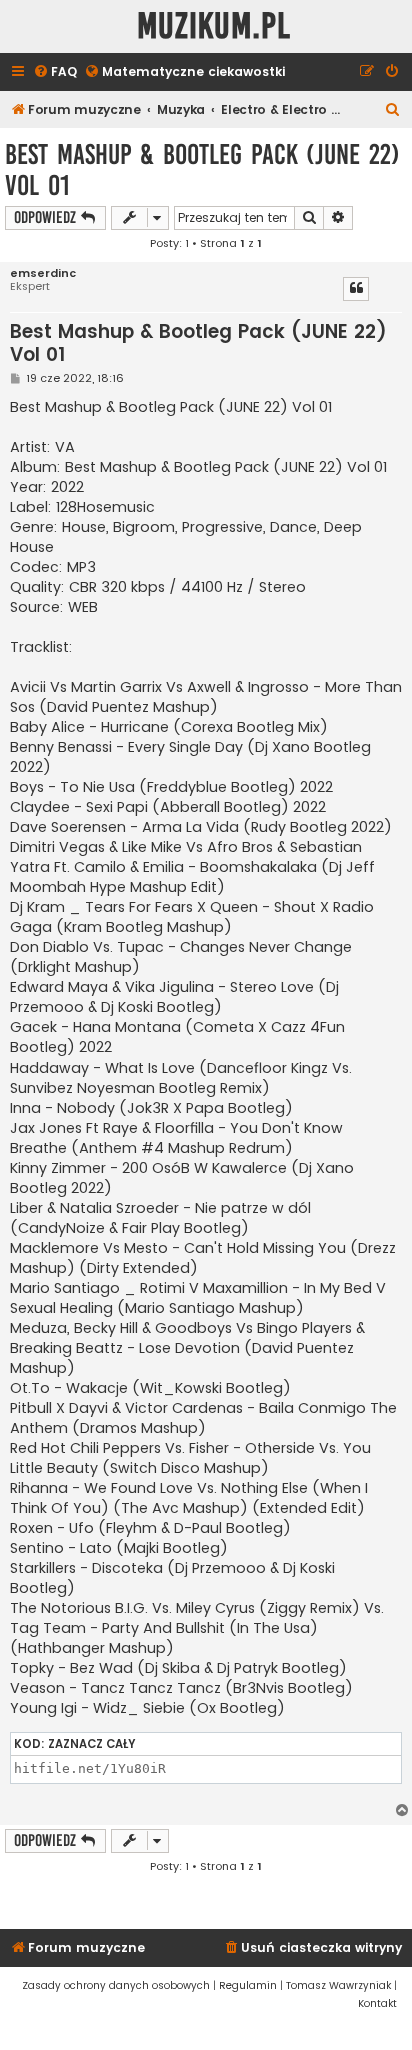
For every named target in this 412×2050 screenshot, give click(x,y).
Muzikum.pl (214, 26)
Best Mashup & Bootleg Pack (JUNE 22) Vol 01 (202, 170)
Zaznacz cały (92, 1744)
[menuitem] (55, 72)
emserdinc (43, 273)
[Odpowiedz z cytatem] (356, 289)
